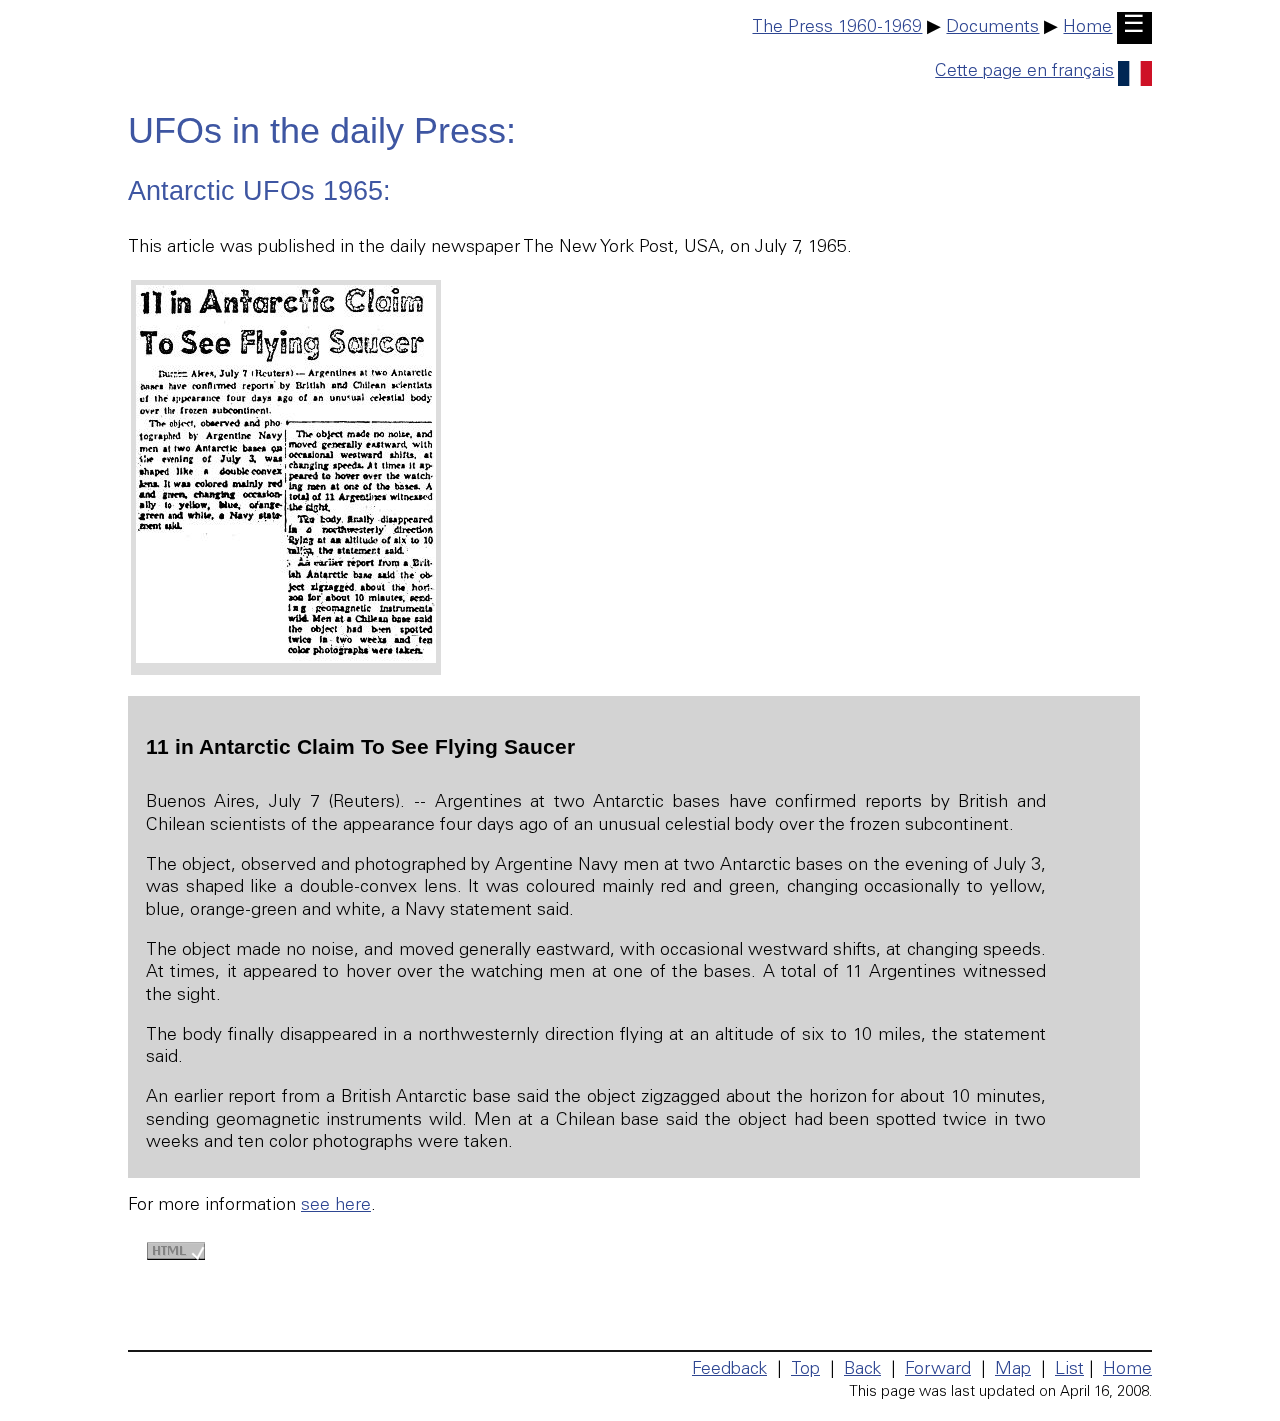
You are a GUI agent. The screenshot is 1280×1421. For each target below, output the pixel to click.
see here (336, 1206)
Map (1013, 1370)
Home (1087, 28)
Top (805, 1370)
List (1069, 1370)
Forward (938, 1370)
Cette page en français (1024, 72)
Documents (992, 28)
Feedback (729, 1370)
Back (862, 1370)
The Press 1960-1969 (837, 28)
